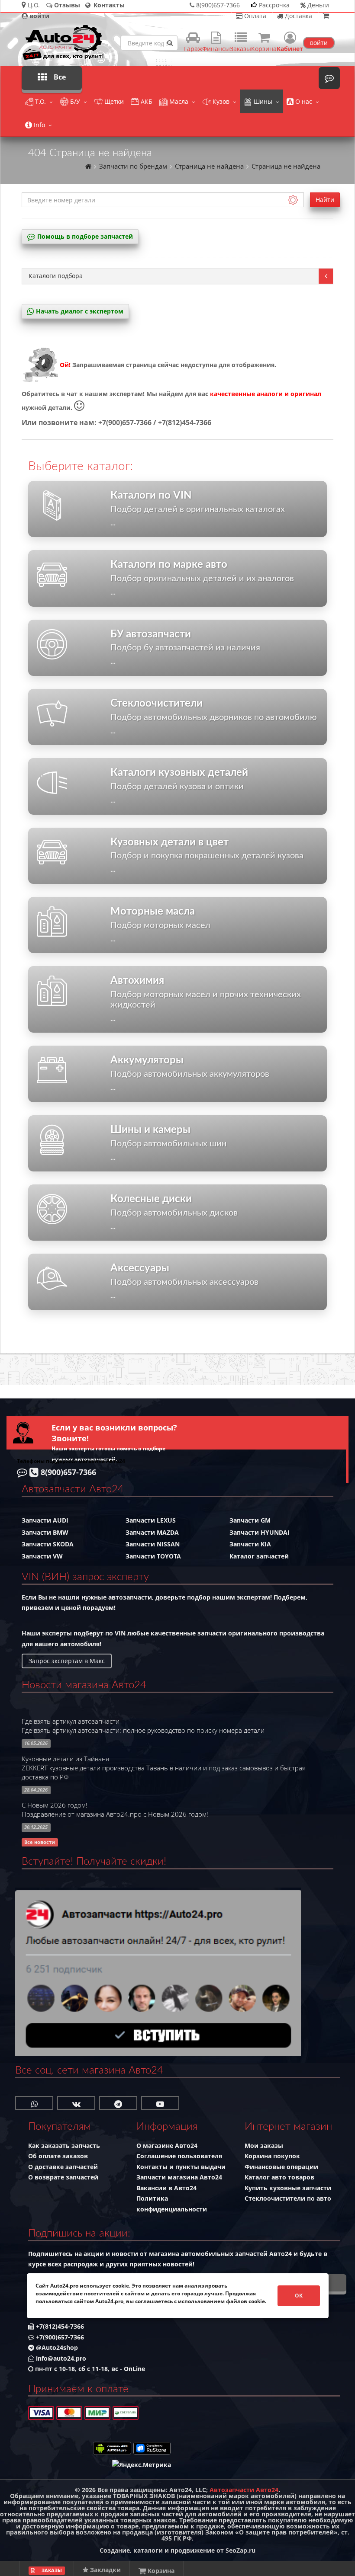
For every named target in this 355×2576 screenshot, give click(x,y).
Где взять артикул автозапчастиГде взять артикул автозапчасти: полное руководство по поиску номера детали (143, 1726)
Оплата (254, 16)
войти (319, 43)
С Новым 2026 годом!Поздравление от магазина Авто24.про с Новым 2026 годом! (115, 1810)
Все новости (40, 1842)
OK (299, 2296)
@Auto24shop (56, 2347)
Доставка (298, 16)
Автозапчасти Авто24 (244, 2490)
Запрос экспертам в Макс (67, 1661)
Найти (325, 200)
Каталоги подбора (56, 276)
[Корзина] (326, 16)
